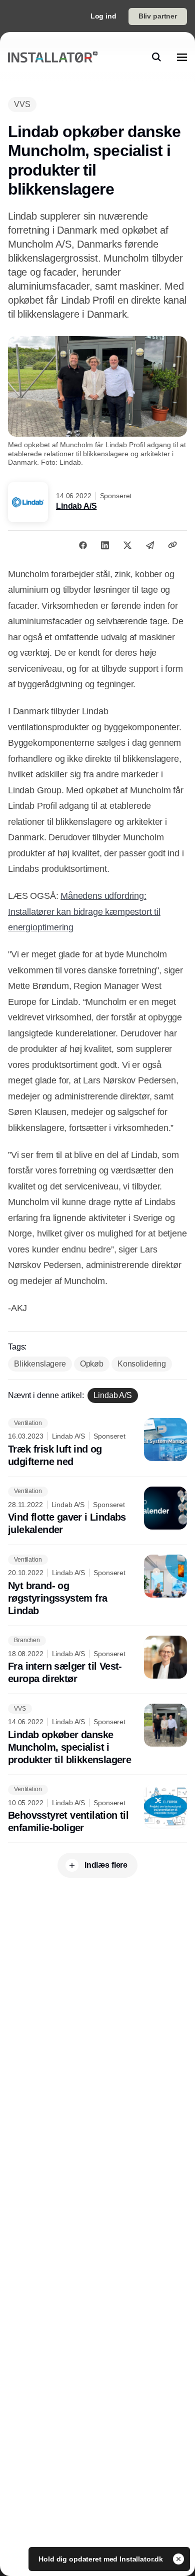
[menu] (182, 57)
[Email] (150, 545)
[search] (156, 57)
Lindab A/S (76, 506)
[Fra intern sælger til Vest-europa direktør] (97, 1661)
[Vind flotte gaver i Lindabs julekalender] (97, 1512)
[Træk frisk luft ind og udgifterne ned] (97, 1443)
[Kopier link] (172, 545)
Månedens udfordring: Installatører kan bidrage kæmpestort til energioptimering (84, 912)
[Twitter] (127, 545)
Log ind (103, 16)
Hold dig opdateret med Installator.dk (102, 2559)
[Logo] (53, 57)
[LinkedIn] (105, 545)
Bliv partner (158, 16)
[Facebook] (83, 545)
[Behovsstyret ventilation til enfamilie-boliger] (97, 1810)
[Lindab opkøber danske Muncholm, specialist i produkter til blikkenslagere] (97, 1735)
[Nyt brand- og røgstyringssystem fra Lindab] (97, 1586)
